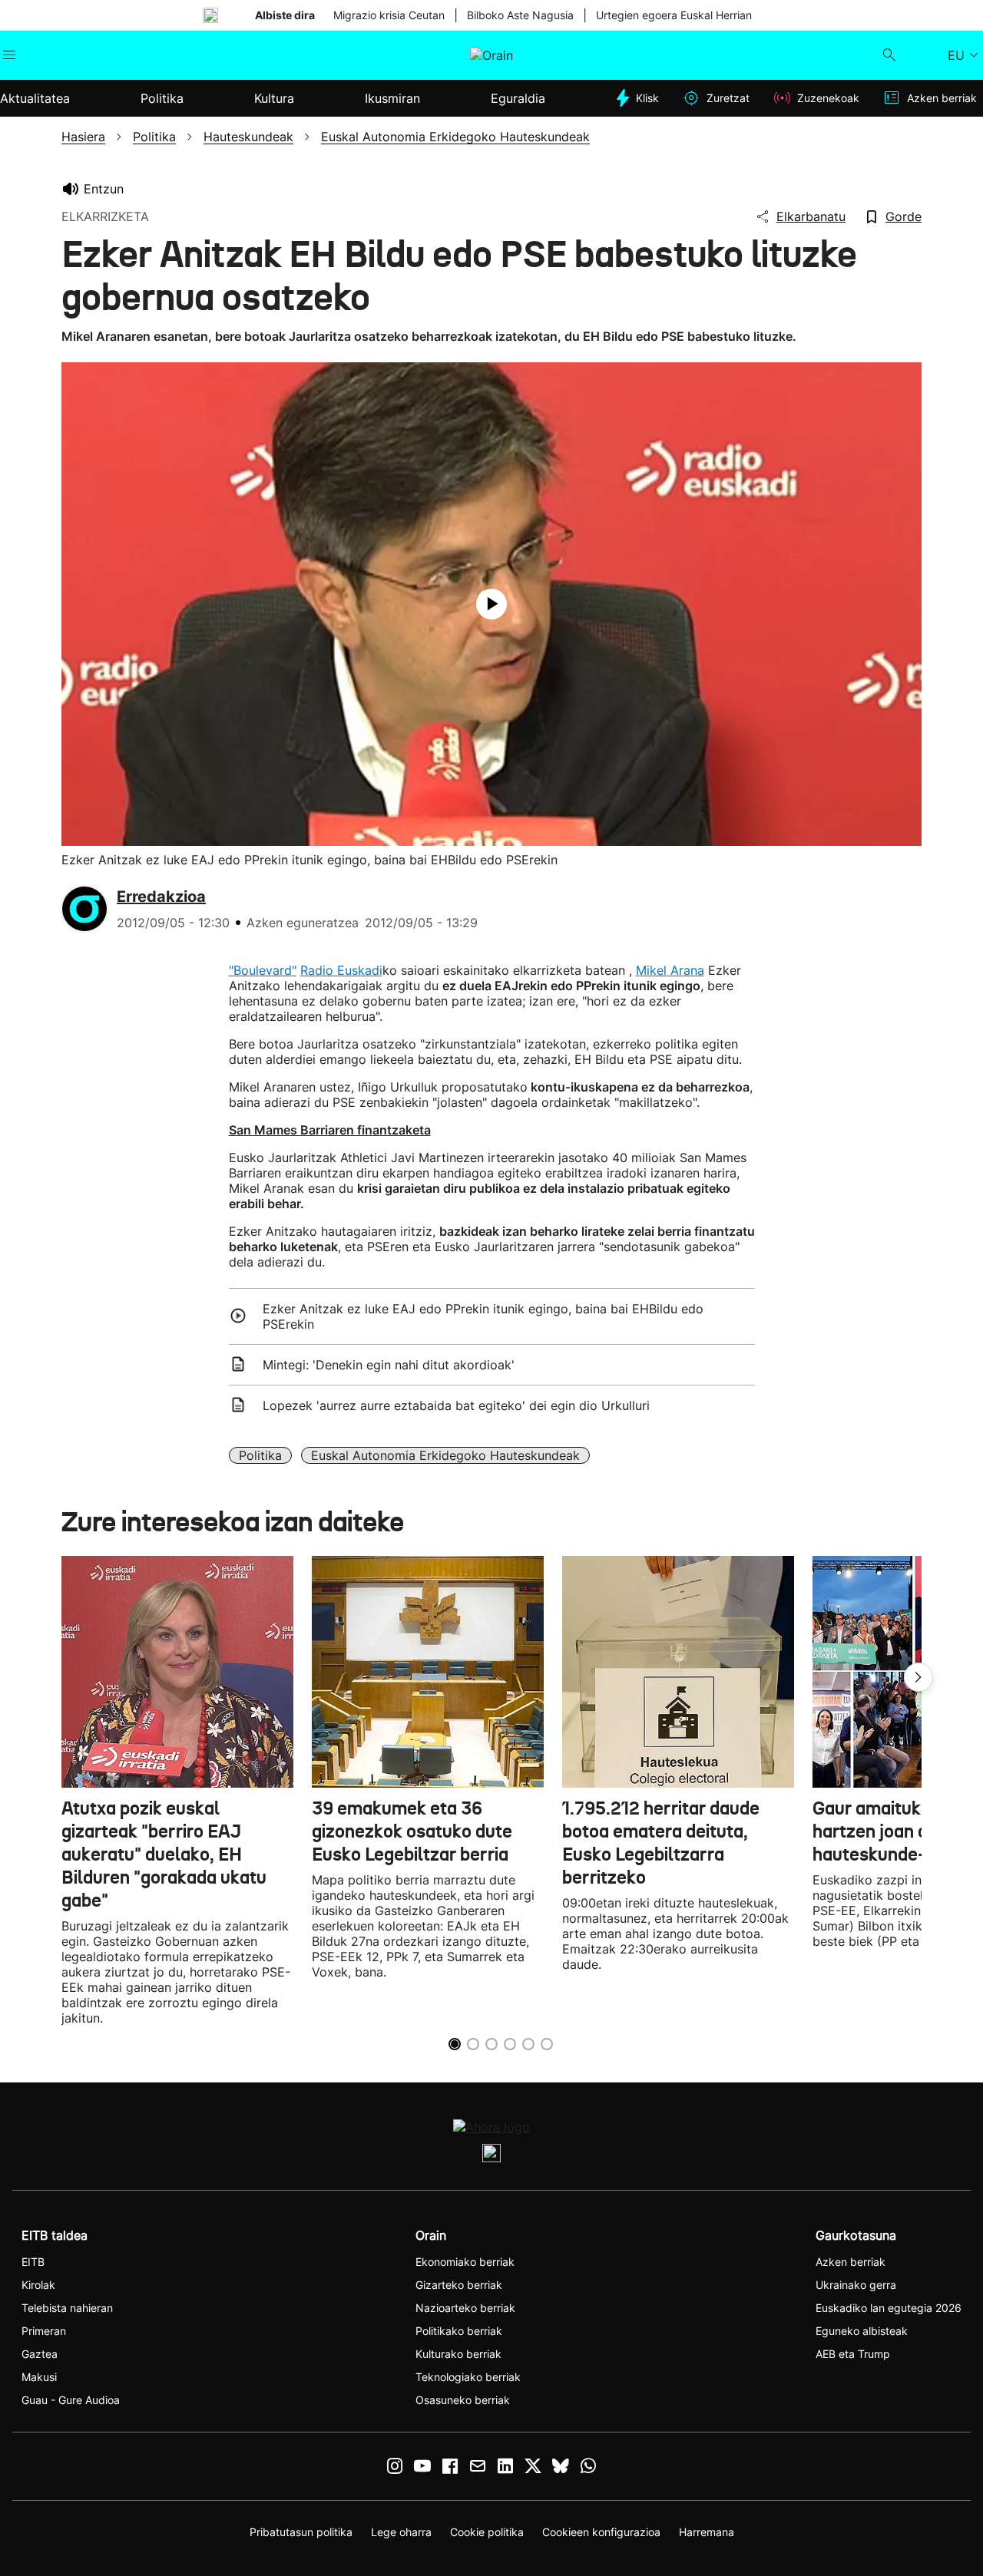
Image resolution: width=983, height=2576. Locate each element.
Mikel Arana (670, 970)
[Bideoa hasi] (491, 604)
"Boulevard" (263, 970)
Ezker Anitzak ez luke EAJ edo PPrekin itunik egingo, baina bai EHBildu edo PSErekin (483, 1316)
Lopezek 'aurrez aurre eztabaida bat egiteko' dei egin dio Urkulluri (456, 1405)
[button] (918, 1677)
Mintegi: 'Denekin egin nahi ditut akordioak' (389, 1365)
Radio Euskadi (341, 970)
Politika (260, 1455)
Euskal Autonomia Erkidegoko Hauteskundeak (445, 1455)
